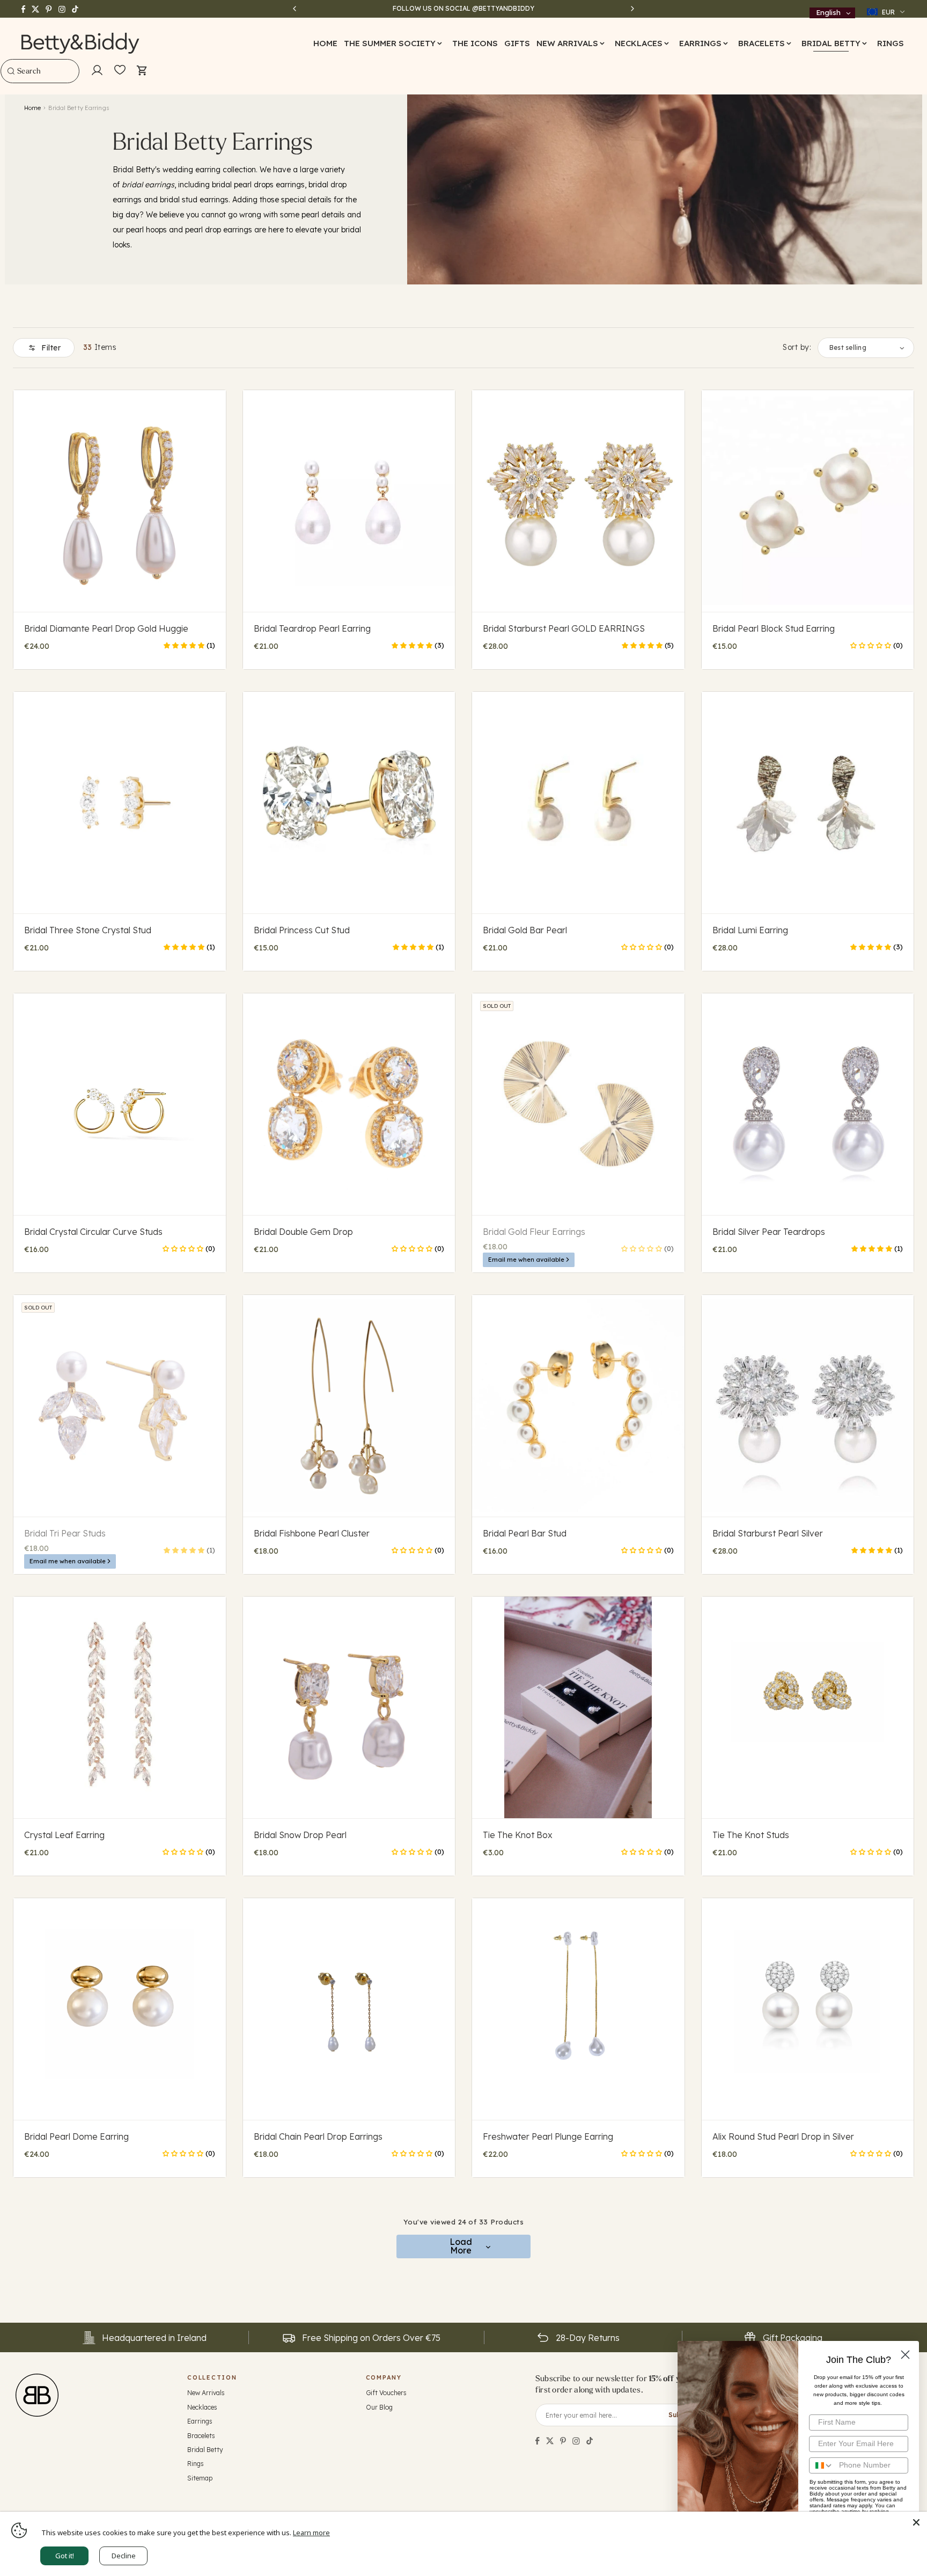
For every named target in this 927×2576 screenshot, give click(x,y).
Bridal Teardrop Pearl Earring (312, 628)
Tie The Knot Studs (751, 1835)
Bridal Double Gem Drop (303, 1232)
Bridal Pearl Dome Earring (76, 2136)
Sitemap (200, 2478)
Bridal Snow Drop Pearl (300, 1835)
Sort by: (797, 347)
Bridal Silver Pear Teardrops (769, 1232)
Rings (196, 2464)
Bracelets (201, 2436)
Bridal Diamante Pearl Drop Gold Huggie (106, 628)
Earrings (200, 2421)
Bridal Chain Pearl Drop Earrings (318, 2136)
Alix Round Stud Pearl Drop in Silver (783, 2136)
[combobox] (40, 71)
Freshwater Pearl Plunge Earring (548, 2136)
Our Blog (379, 2407)
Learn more (311, 2533)
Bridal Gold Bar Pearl (525, 930)
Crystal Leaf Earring (64, 1835)
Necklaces (202, 2407)
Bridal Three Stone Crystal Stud (88, 930)
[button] (395, 43)
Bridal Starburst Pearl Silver (768, 1533)
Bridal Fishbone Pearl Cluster (312, 1533)
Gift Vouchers (386, 2393)
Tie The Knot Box (518, 1835)
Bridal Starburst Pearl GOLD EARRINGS (564, 628)
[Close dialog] (905, 2355)
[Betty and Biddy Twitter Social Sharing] (550, 2441)
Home (32, 108)
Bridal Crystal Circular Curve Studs (93, 1232)
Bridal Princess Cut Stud (302, 930)
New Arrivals (206, 2393)
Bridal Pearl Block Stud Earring (774, 628)
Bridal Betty (205, 2450)
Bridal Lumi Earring (750, 930)
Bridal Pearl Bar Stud (525, 1533)
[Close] (916, 2522)
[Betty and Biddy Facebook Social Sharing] (538, 2441)
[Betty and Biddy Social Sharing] (563, 2441)
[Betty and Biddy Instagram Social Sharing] (576, 2441)
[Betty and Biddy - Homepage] (81, 43)
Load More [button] (461, 2246)
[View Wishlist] (120, 70)
